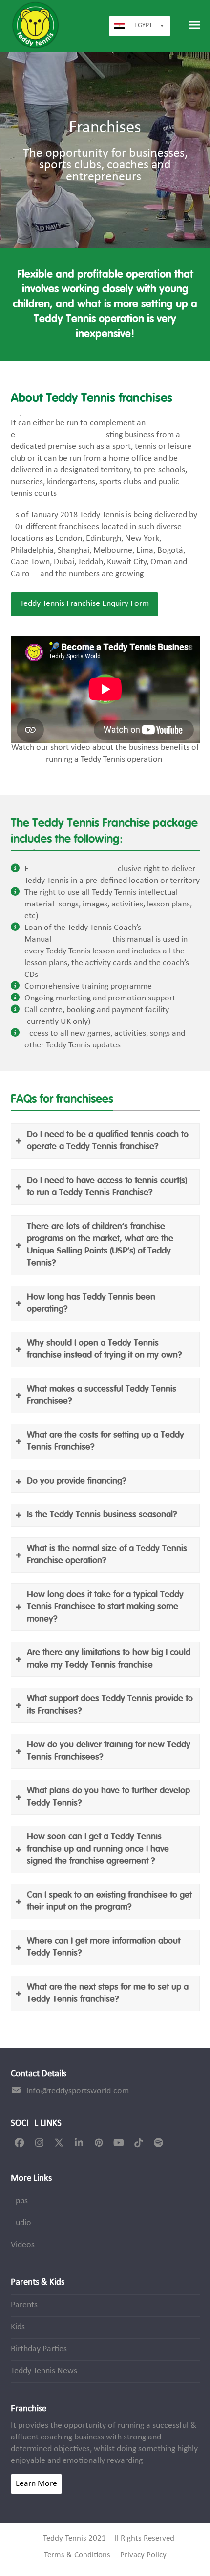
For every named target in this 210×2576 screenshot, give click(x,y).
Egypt (143, 26)
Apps (19, 2201)
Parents (24, 2305)
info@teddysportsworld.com (78, 2091)
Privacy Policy (143, 2555)
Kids (18, 2327)
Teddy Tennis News (44, 2371)
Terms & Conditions (77, 2555)
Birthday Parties (39, 2349)
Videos (23, 2245)
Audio (21, 2223)
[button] (194, 25)
